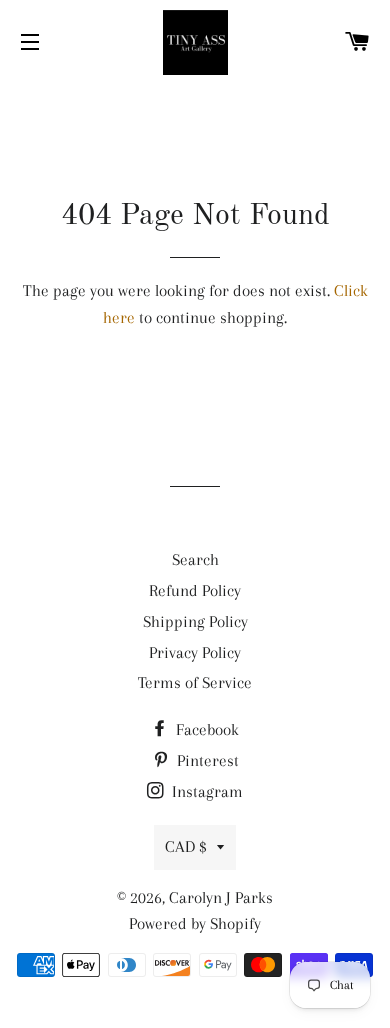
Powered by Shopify (195, 923)
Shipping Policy (195, 621)
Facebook (205, 729)
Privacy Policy (195, 652)
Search (195, 559)
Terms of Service (195, 682)
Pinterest (206, 760)
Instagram (205, 791)
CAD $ (186, 846)
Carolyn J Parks (221, 897)
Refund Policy (195, 590)
